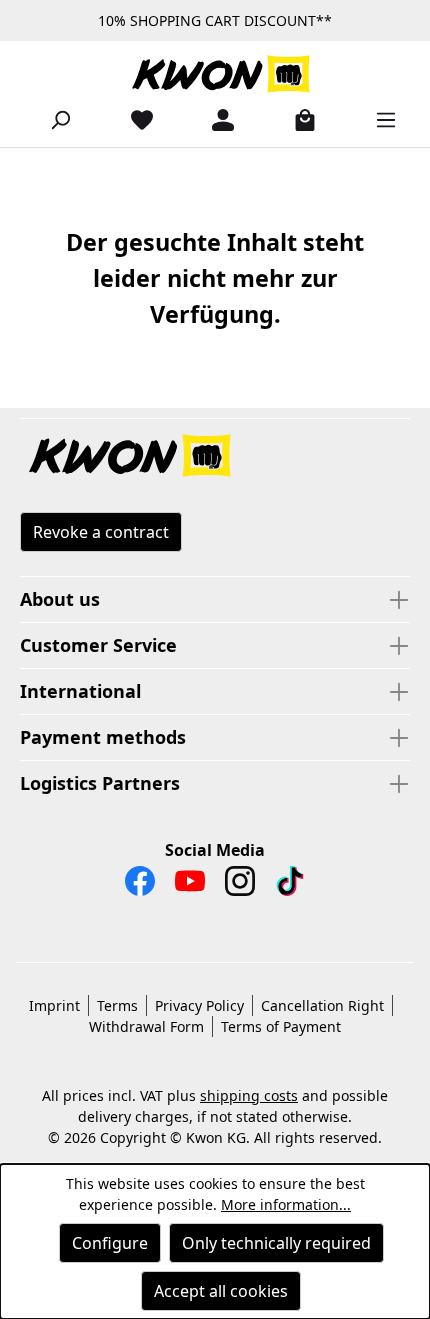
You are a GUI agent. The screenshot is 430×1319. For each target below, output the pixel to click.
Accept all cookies (221, 1291)
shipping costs (249, 1095)
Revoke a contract (101, 532)
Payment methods (103, 737)
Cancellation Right (322, 1005)
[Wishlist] (134, 119)
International (80, 691)
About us (60, 599)
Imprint (54, 1005)
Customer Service (98, 645)
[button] (215, 457)
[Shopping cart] (297, 119)
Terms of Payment (281, 1026)
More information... (286, 1204)
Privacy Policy (199, 1005)
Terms (117, 1005)
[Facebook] (140, 886)
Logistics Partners (100, 783)
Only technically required (276, 1243)
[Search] (52, 119)
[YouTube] (190, 886)
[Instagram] (240, 886)
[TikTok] (290, 886)
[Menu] (378, 119)
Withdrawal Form (146, 1026)
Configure (110, 1243)
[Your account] (215, 119)
